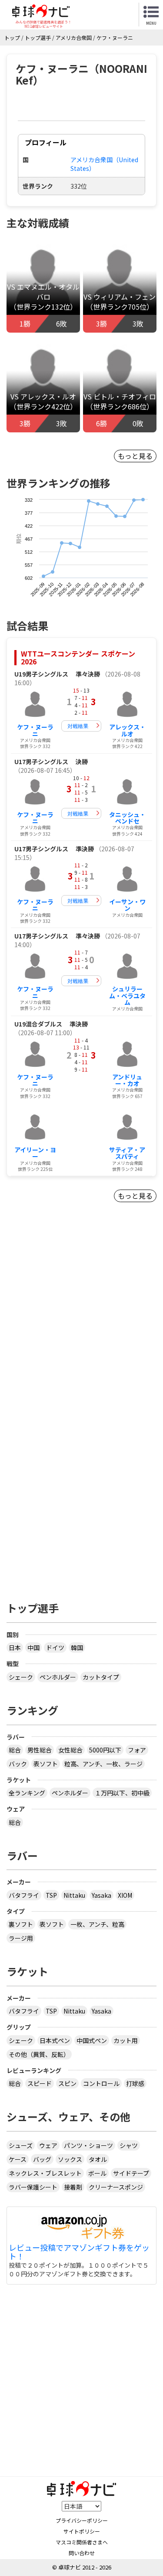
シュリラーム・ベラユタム (127, 995)
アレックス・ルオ (127, 730)
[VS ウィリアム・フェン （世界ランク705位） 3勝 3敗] (120, 282)
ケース (18, 2159)
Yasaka (101, 1895)
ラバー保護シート (33, 2187)
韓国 (77, 1648)
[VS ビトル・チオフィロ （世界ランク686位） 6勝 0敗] (120, 382)
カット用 (126, 2040)
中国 (33, 1648)
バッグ (42, 2159)
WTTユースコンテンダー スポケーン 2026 (78, 657)
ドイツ (55, 1648)
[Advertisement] (81, 1325)
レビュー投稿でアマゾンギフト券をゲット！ (79, 2252)
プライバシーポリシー (82, 2520)
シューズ (21, 2145)
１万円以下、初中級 (122, 1793)
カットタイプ (101, 1677)
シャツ (129, 2145)
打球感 (135, 2083)
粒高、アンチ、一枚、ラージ (103, 1764)
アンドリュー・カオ (127, 1080)
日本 (15, 1648)
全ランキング (27, 1793)
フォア (137, 1750)
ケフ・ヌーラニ (35, 730)
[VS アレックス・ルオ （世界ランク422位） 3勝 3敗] (43, 382)
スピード (40, 2083)
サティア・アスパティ (127, 1153)
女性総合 (70, 1750)
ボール (97, 2173)
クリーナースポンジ (116, 2187)
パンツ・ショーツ (88, 2145)
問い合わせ (82, 2553)
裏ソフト (21, 1924)
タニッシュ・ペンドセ (127, 818)
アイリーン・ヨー (35, 1153)
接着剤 (73, 2187)
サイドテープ (131, 2173)
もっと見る (135, 456)
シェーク (21, 1677)
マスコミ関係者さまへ (82, 2542)
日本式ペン (55, 2040)
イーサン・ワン (127, 905)
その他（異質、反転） (39, 2054)
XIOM (125, 1895)
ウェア (48, 2145)
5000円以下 (105, 1750)
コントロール (101, 2083)
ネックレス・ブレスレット (45, 2173)
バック (18, 1764)
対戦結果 (78, 726)
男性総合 (40, 1750)
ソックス (70, 2159)
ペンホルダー (58, 1677)
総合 (15, 1750)
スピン (67, 2083)
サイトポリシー (82, 2531)
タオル (98, 2159)
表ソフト (46, 1764)
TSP (51, 1895)
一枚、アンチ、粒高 (97, 1924)
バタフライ (24, 1895)
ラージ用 (21, 1938)
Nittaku (74, 1895)
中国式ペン (92, 2040)
